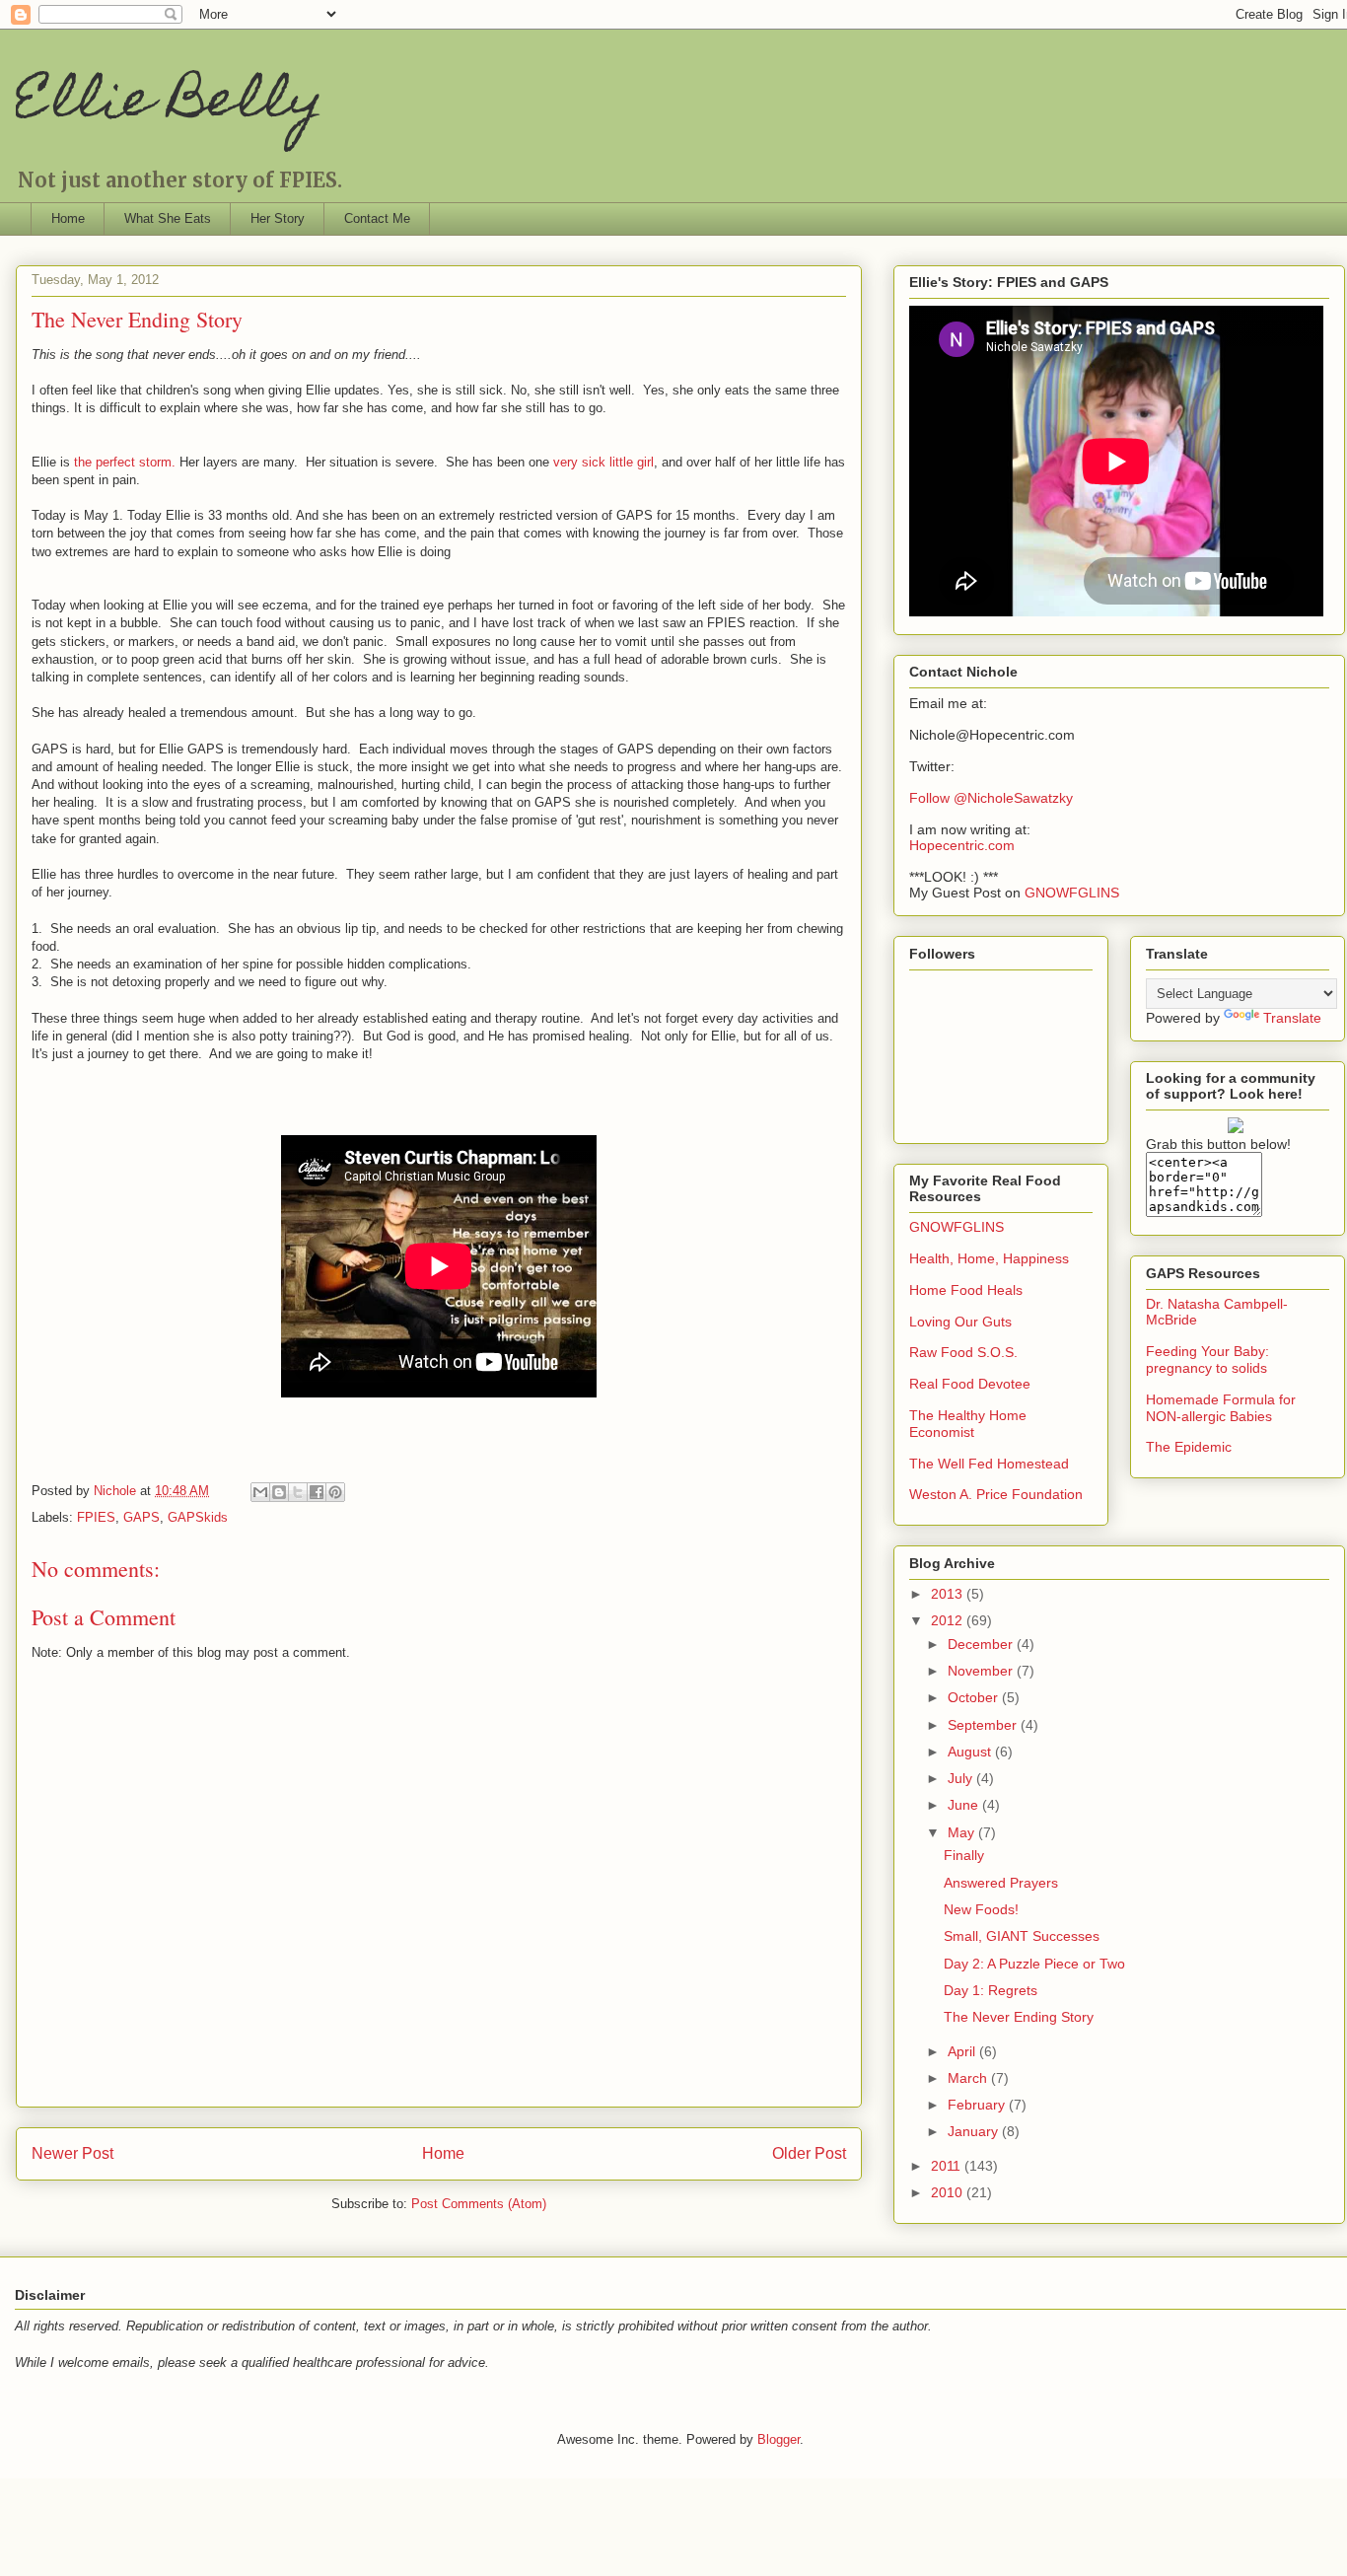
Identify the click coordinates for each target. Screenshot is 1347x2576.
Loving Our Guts (960, 1322)
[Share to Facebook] (317, 1492)
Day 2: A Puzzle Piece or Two (1034, 1964)
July (962, 1778)
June (965, 1805)
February (978, 2105)
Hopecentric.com (962, 845)
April (963, 2051)
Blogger (779, 2439)
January (975, 2131)
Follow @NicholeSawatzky (991, 798)
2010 (949, 2192)
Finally (964, 1855)
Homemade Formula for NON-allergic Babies (1221, 1408)
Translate (1292, 1018)
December (982, 1644)
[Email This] (260, 1492)
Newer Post (72, 2153)
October (975, 1697)
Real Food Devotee (970, 1384)
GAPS (142, 1517)
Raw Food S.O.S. (963, 1352)
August (971, 1752)
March (969, 2078)
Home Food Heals (966, 1290)
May (963, 1832)
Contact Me (377, 218)
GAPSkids (198, 1517)
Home (68, 218)
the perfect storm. (125, 462)
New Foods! (981, 1909)
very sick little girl (603, 462)
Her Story (278, 218)
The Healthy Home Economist (968, 1424)
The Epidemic (1189, 1447)
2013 (949, 1594)
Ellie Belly (170, 104)
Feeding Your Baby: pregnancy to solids (1207, 1360)
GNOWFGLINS (1072, 893)
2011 (948, 2166)
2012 (949, 1620)
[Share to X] (298, 1492)
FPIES (96, 1517)
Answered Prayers (1001, 1883)
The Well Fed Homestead (989, 1464)
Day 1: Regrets (991, 1990)
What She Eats (168, 218)
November (982, 1671)
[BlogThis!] (279, 1492)
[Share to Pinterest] (335, 1492)
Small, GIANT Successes (1022, 1936)
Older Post (809, 2153)
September (984, 1725)
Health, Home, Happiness (989, 1258)
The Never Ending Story (1019, 2017)
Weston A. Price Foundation (996, 1494)
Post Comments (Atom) (479, 2204)
